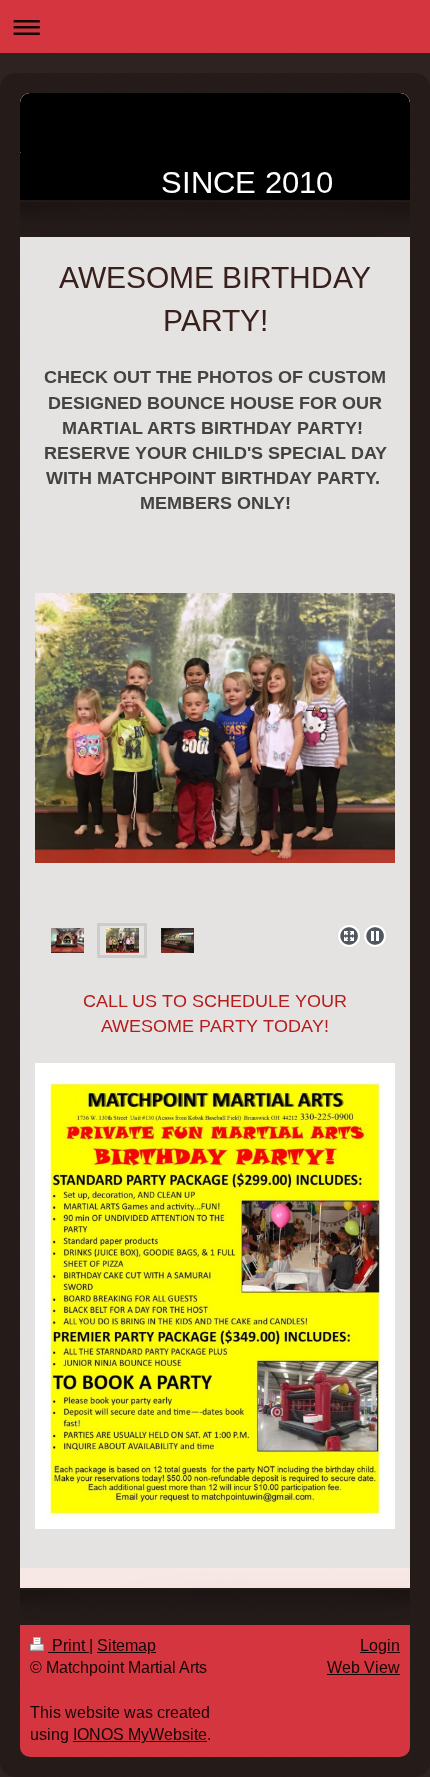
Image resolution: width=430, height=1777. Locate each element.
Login (380, 1645)
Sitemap (126, 1645)
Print (68, 1645)
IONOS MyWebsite (140, 1734)
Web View (363, 1667)
